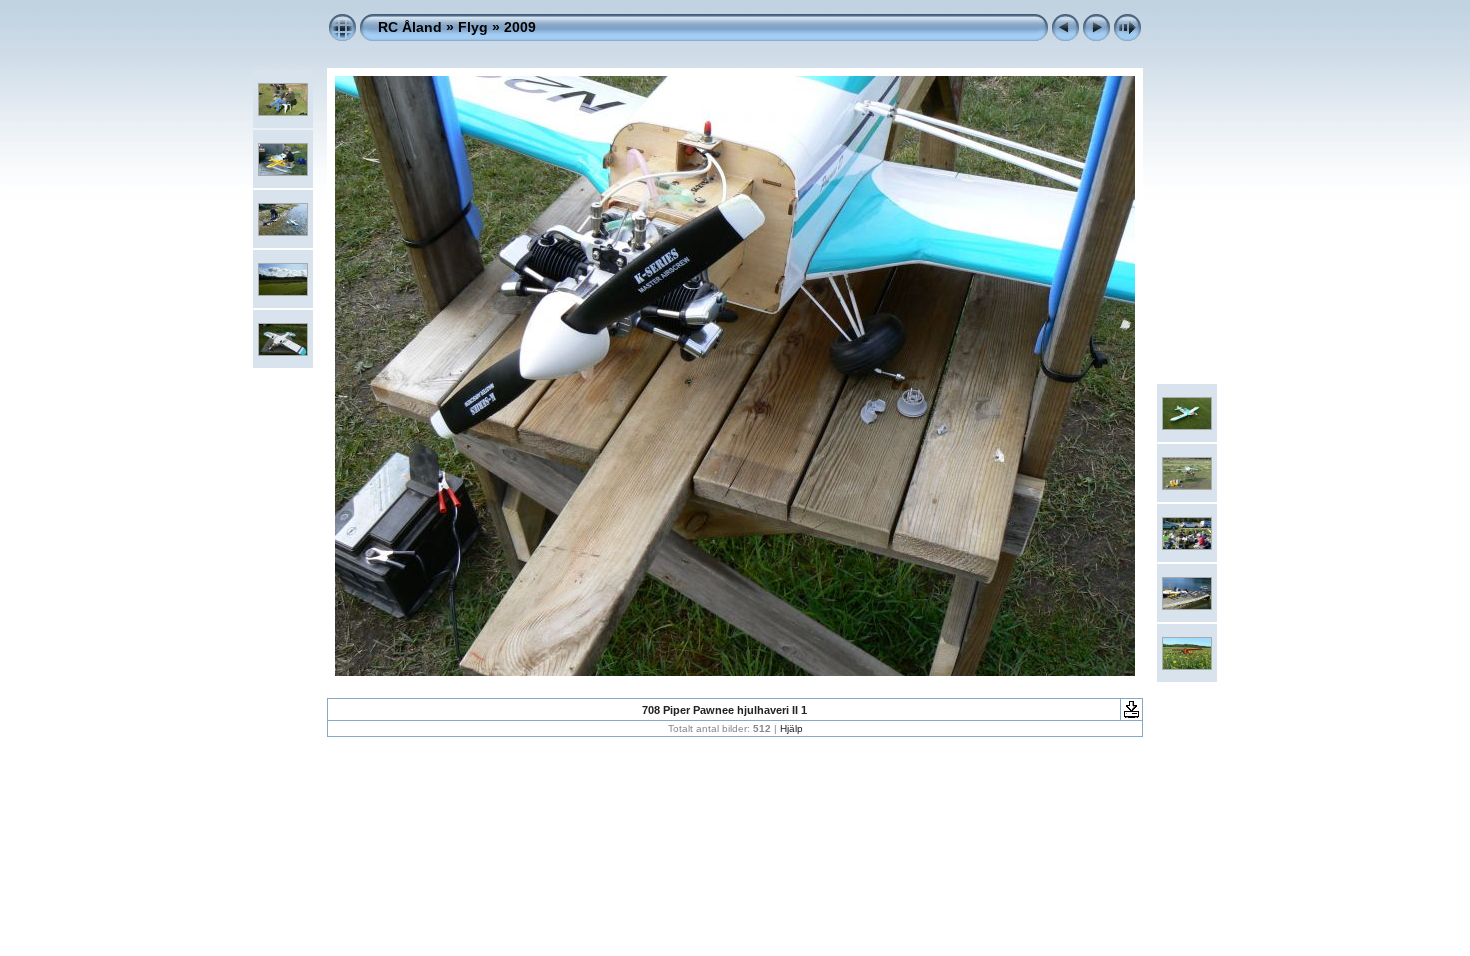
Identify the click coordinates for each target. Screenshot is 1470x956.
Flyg (473, 27)
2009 (520, 27)
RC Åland (410, 27)
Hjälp (791, 728)
